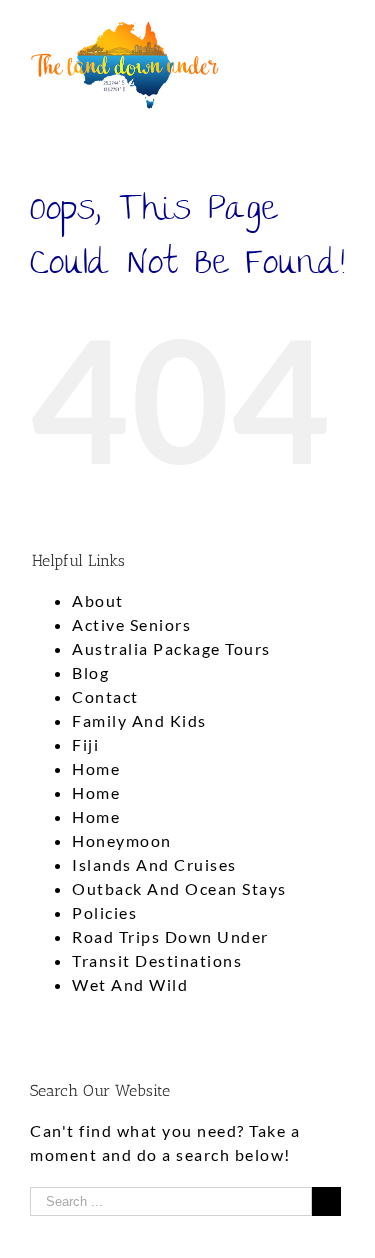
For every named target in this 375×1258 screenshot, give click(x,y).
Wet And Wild (130, 984)
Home (96, 768)
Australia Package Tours (171, 648)
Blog (90, 672)
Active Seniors (131, 624)
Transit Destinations (157, 960)
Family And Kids (139, 720)
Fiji (85, 744)
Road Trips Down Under (170, 936)
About (98, 600)
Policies (104, 912)
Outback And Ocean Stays (179, 888)
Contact (105, 696)
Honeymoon (122, 840)
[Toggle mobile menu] (337, 30)
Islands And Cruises (154, 864)
